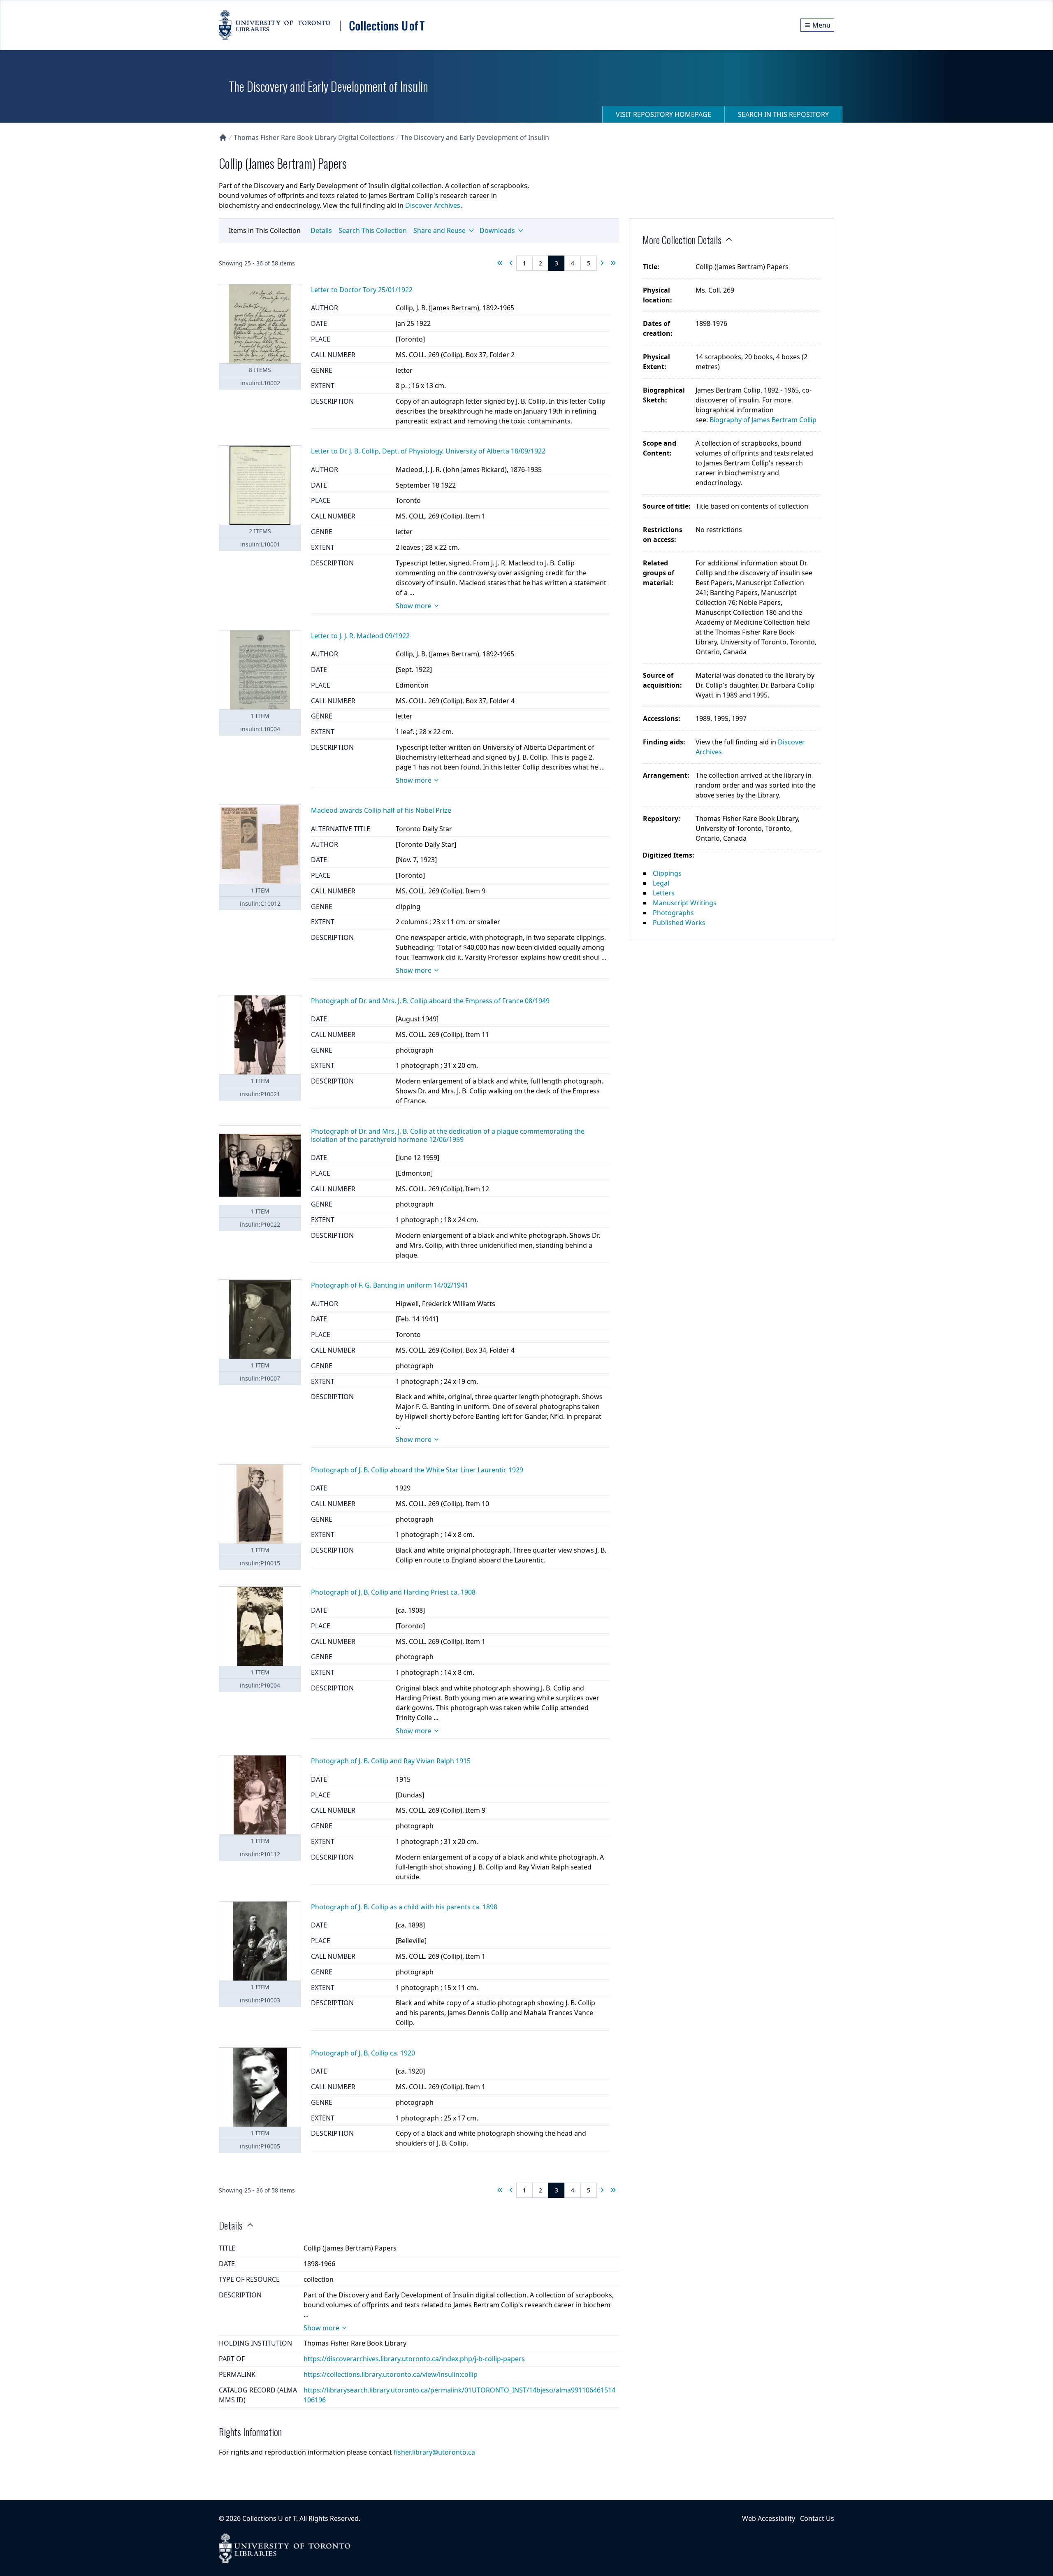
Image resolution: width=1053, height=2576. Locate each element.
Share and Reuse (440, 230)
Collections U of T (269, 2518)
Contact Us (817, 2518)
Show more (414, 606)
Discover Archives (433, 205)
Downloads (497, 230)
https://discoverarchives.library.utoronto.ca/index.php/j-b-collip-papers (414, 2359)
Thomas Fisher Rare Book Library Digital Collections (314, 137)
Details (321, 230)
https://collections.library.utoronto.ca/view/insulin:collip (391, 2374)
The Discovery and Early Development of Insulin (475, 137)
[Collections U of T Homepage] (223, 137)
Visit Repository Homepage (663, 114)
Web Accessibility (769, 2518)
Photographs (673, 913)
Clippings (667, 873)
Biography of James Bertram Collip (763, 420)
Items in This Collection (265, 230)
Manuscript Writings (685, 903)
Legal (661, 883)
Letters (664, 893)
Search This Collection (373, 230)
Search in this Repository (783, 114)
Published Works (679, 923)
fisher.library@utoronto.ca (434, 2452)
